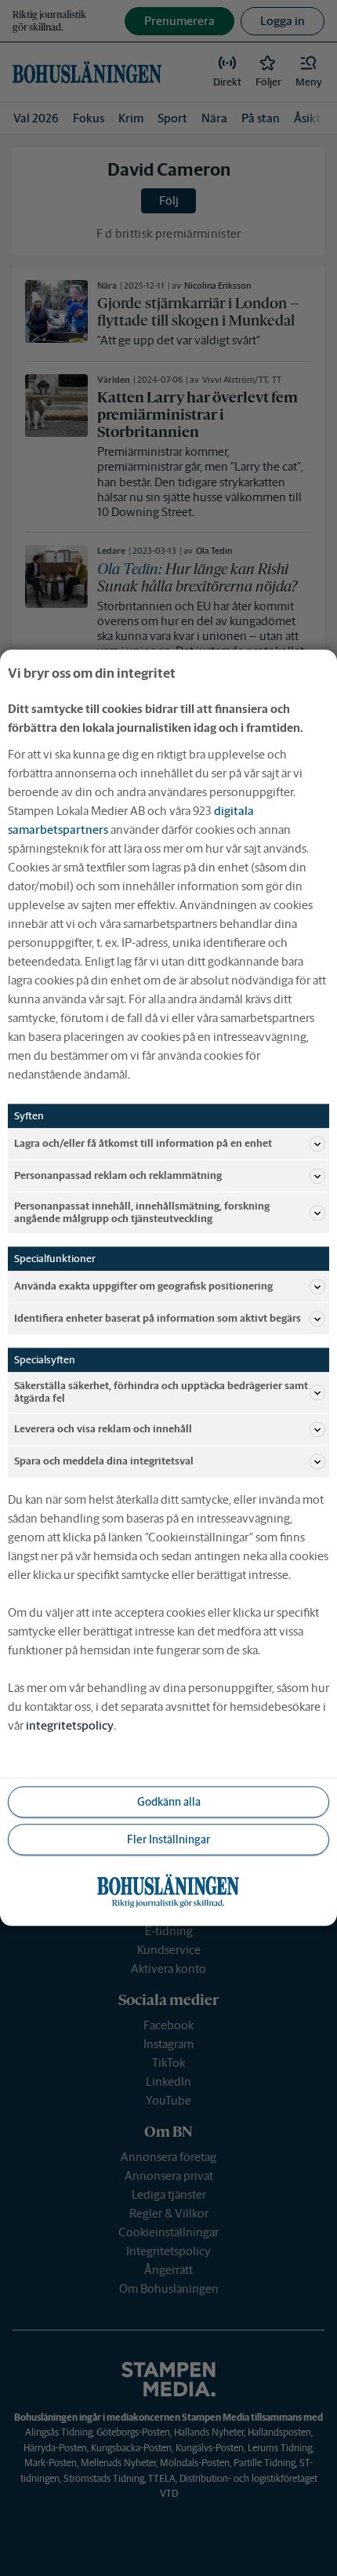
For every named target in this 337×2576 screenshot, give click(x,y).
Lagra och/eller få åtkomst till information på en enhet (143, 1143)
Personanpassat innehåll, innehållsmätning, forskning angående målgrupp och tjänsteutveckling (142, 1212)
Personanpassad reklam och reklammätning (118, 1175)
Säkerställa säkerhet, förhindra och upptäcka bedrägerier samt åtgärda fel (161, 1393)
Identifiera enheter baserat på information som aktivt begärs (158, 1318)
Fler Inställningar (168, 1839)
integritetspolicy (70, 1726)
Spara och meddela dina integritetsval (104, 1462)
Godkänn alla (169, 1802)
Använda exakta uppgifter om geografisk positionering (143, 1286)
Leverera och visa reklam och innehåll (103, 1430)
